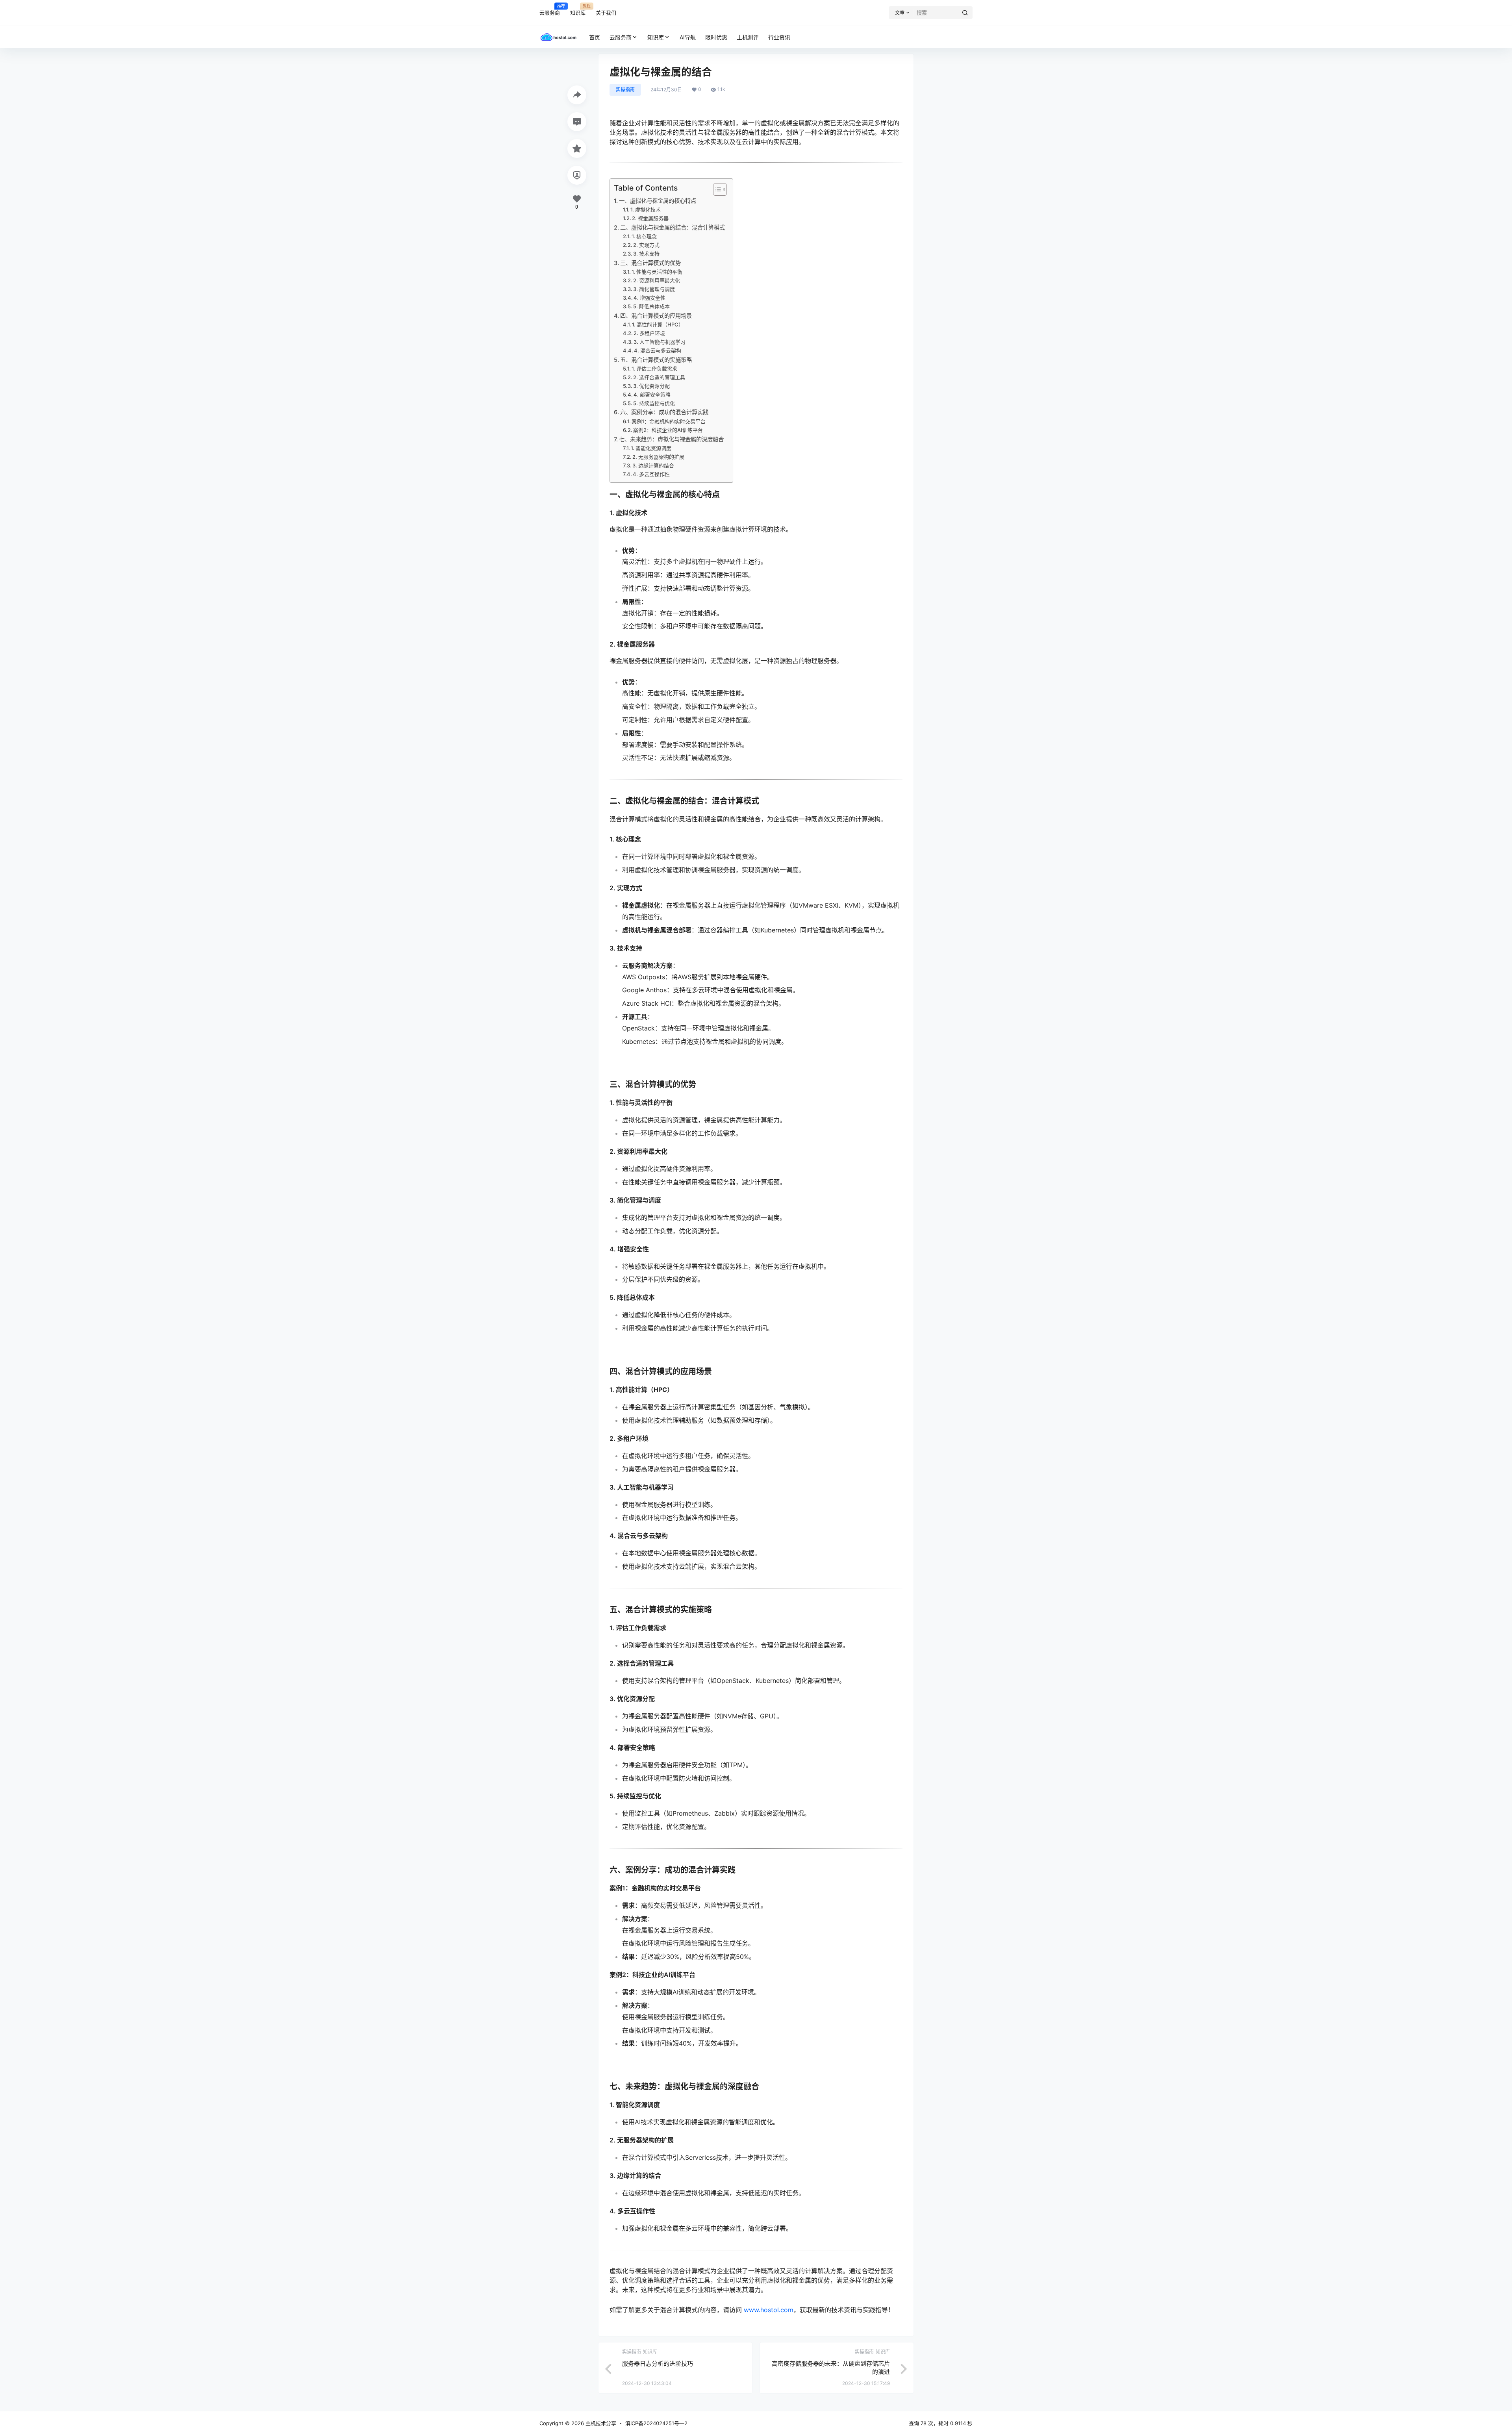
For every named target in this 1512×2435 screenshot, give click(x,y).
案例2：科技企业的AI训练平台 (668, 430)
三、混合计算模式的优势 (650, 263)
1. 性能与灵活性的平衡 (657, 272)
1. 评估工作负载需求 (654, 369)
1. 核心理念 (644, 236)
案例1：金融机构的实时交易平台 (669, 421)
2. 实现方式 (646, 245)
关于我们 (606, 13)
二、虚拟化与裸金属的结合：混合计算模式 (673, 227)
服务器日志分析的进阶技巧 (658, 2364)
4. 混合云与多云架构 (658, 350)
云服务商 (550, 9)
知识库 (578, 9)
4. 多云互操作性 (651, 474)
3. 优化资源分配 (651, 386)
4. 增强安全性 (649, 298)
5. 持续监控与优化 (654, 403)
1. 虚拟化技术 (646, 209)
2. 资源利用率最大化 (657, 280)
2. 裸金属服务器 (650, 218)
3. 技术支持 (646, 254)
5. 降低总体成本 (651, 306)
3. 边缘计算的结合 (653, 465)
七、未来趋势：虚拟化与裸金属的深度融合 (671, 439)
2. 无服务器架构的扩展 (658, 457)
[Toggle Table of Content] (716, 189)
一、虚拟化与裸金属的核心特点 (658, 201)
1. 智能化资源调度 (651, 448)
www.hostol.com (769, 2310)
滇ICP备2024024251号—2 (656, 2423)
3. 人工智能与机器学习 (660, 342)
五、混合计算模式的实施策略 (656, 360)
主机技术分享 (600, 2423)
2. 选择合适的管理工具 (659, 377)
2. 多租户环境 (649, 333)
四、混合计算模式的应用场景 (656, 316)
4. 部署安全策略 (652, 395)
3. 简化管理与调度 (654, 289)
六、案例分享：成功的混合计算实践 (664, 412)
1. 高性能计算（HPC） (658, 324)
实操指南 (625, 90)
